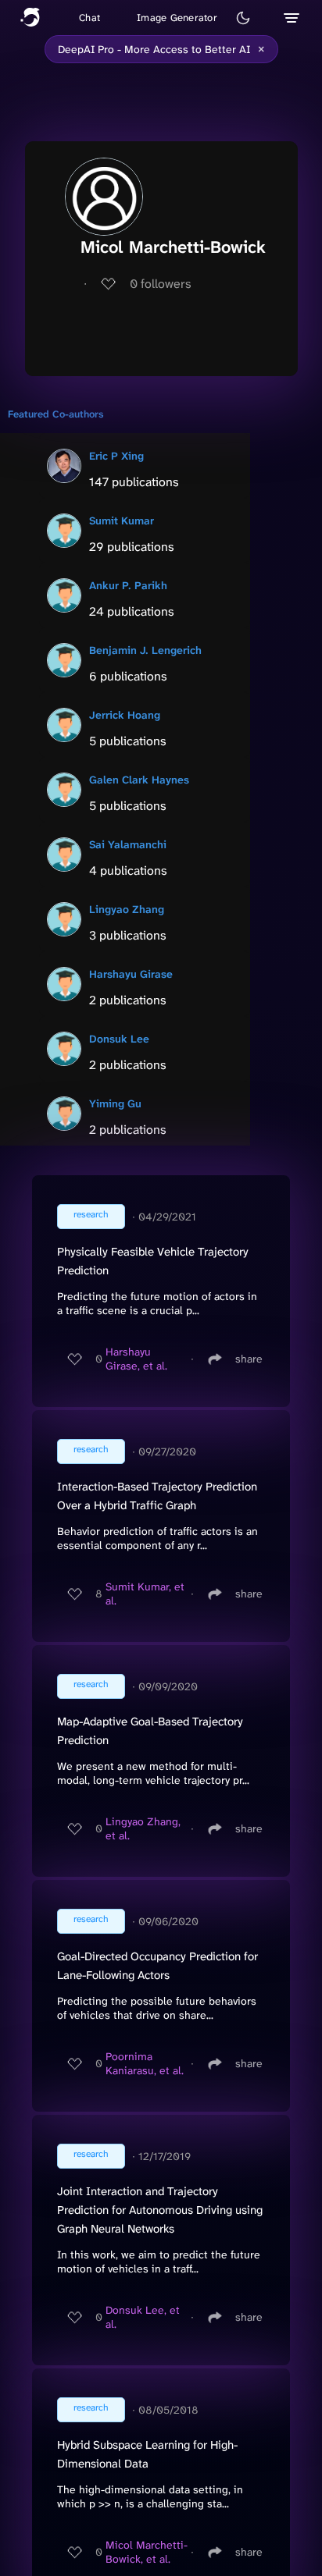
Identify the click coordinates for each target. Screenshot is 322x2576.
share (249, 1359)
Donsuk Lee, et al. (143, 2317)
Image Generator (177, 18)
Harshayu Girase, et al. (136, 1359)
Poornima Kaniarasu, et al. (145, 2063)
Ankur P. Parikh (128, 585)
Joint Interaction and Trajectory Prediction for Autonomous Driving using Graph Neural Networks (160, 2210)
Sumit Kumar (122, 521)
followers (161, 284)
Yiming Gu (115, 1103)
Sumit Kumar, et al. (145, 1594)
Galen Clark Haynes (139, 780)
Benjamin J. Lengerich (145, 650)
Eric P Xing (116, 456)
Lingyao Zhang (127, 909)
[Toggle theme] (243, 18)
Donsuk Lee (119, 1039)
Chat (89, 18)
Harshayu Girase (131, 974)
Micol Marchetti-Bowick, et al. (147, 2552)
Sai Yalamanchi (128, 844)
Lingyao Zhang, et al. (143, 1828)
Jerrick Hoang (125, 715)
